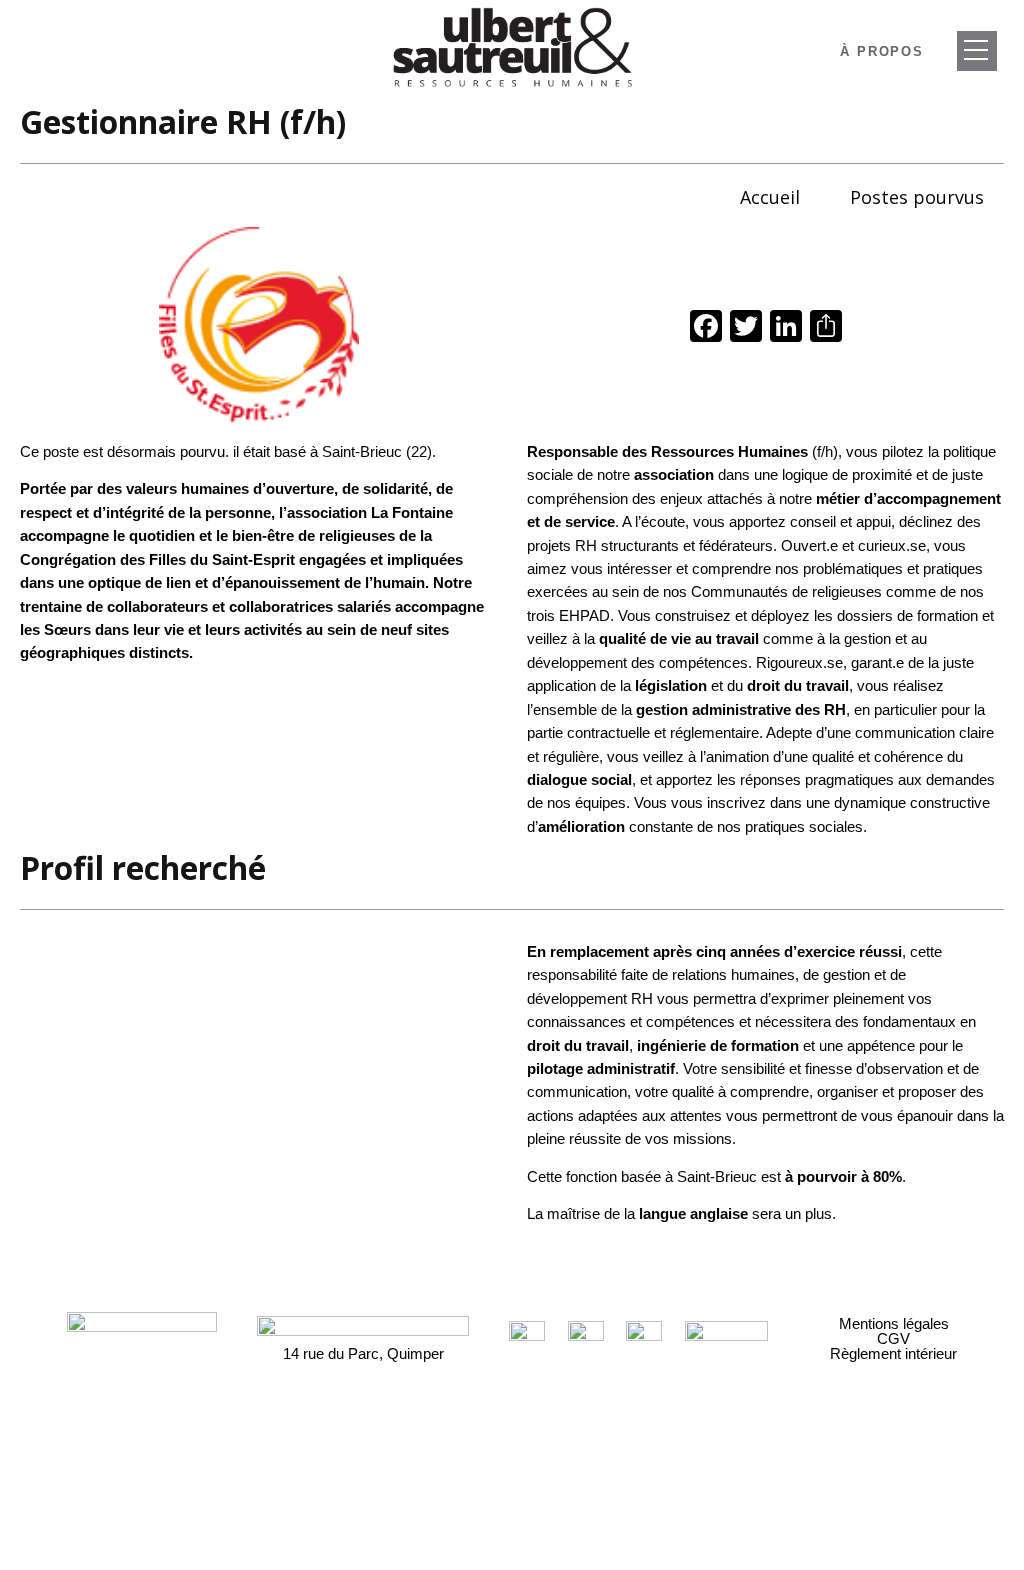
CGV (893, 1338)
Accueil (770, 197)
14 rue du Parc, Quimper (363, 1353)
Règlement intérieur (893, 1353)
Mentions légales (894, 1323)
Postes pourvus (917, 197)
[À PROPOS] (977, 51)
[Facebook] (706, 328)
